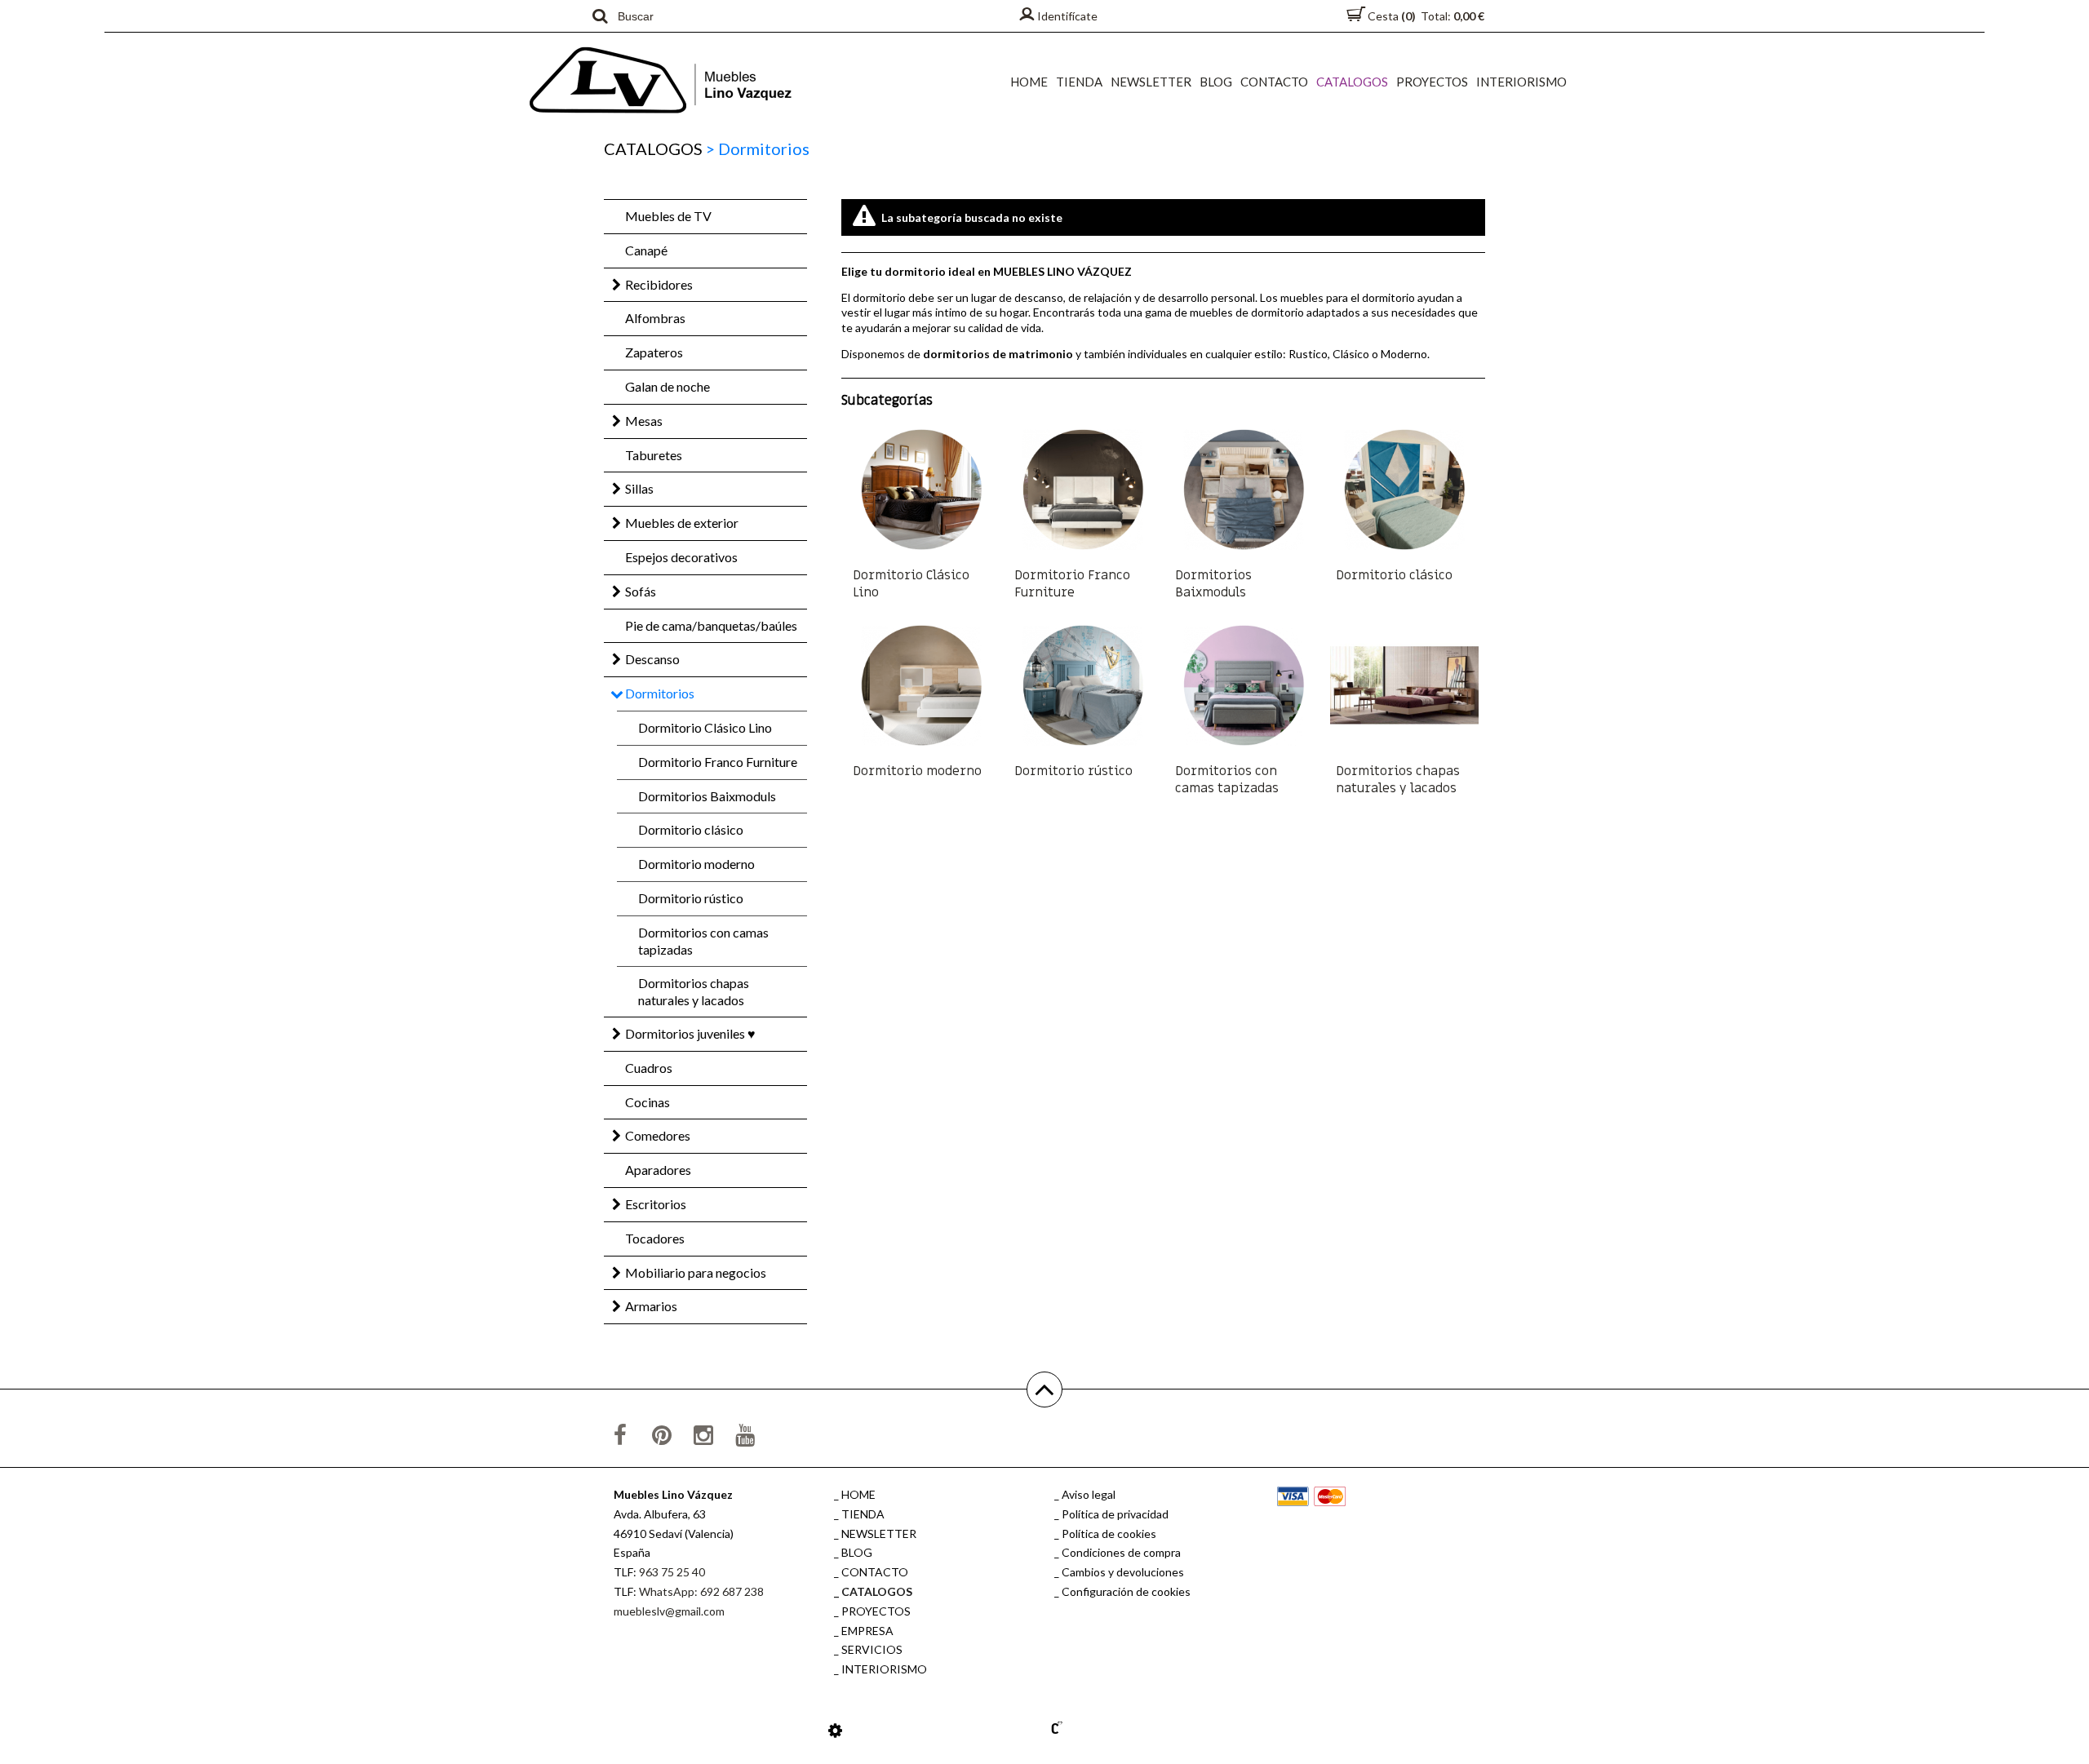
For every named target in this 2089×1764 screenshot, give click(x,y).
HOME (1029, 82)
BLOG (1216, 82)
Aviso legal (1089, 1494)
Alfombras (655, 318)
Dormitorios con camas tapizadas (703, 941)
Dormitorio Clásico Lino (705, 727)
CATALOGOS (1352, 82)
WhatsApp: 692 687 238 (701, 1591)
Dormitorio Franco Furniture (718, 762)
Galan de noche (668, 386)
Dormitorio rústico (691, 898)
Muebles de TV (668, 216)
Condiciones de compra (1121, 1552)
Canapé (646, 250)
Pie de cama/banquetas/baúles (711, 625)
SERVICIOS (872, 1649)
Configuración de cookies (1126, 1591)
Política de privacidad (1115, 1514)
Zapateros (654, 352)
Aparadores (658, 1170)
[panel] (835, 1730)
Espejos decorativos (681, 557)
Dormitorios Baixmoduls (707, 796)
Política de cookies (1109, 1534)
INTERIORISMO (1521, 82)
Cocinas (648, 1102)
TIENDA (1079, 82)
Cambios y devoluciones (1123, 1572)
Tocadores (655, 1238)
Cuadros (649, 1068)
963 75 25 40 (672, 1572)
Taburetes (654, 455)
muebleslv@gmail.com (669, 1611)
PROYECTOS (1432, 82)
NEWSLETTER (1151, 82)
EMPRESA (867, 1631)
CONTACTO (1274, 82)
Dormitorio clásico (691, 829)
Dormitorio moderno (696, 864)
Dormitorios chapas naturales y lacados (694, 991)
